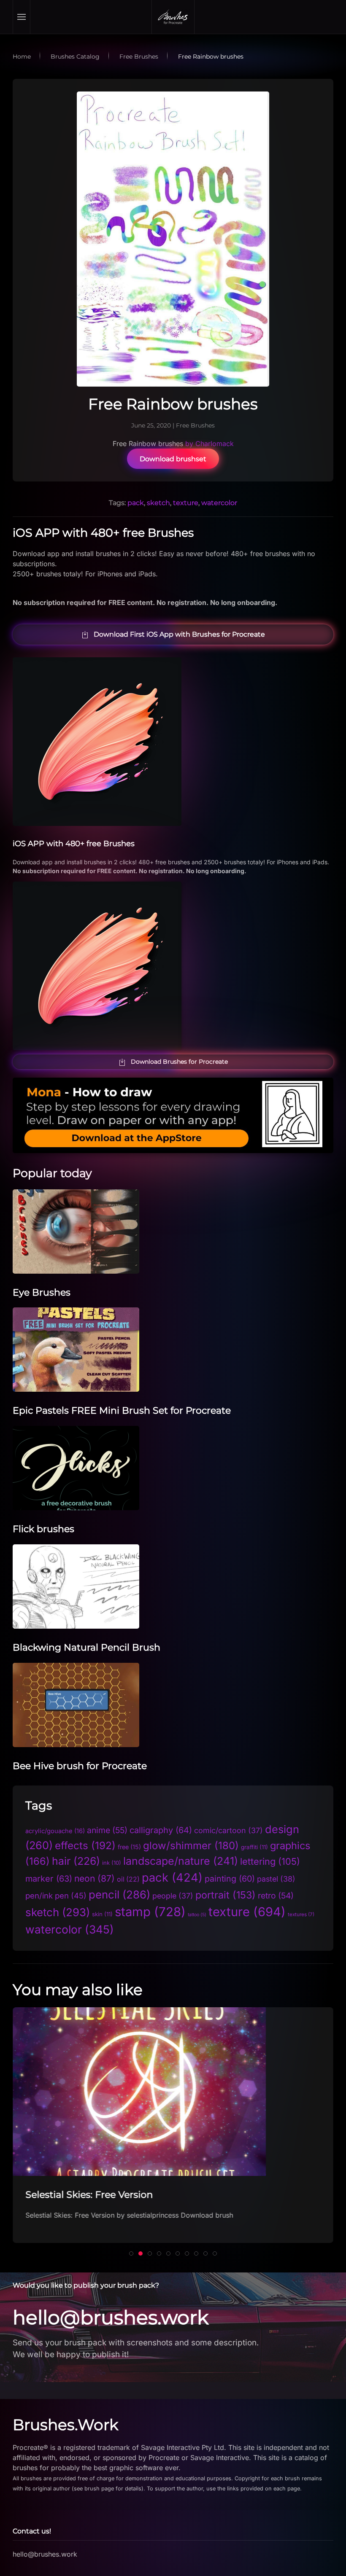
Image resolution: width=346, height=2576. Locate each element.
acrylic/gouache (55, 1831)
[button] (22, 17)
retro (276, 1896)
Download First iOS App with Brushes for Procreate (179, 634)
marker (49, 1879)
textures (301, 1915)
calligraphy (161, 1830)
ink (112, 1863)
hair (76, 1861)
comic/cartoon (228, 1830)
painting (230, 1879)
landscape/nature (181, 1861)
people (173, 1896)
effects (85, 1846)
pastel (276, 1879)
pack (136, 503)
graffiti (254, 1847)
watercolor (219, 503)
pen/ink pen (56, 1896)
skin (102, 1914)
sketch (158, 503)
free (129, 1847)
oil (128, 1879)
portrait (226, 1895)
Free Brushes (195, 425)
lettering (270, 1861)
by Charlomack (209, 444)
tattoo (197, 1915)
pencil (119, 1894)
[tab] (131, 2253)
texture (186, 503)
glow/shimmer (191, 1846)
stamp (150, 1912)
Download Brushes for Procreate (179, 1062)
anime (107, 1830)
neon (95, 1878)
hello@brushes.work (111, 2317)
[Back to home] (173, 17)
